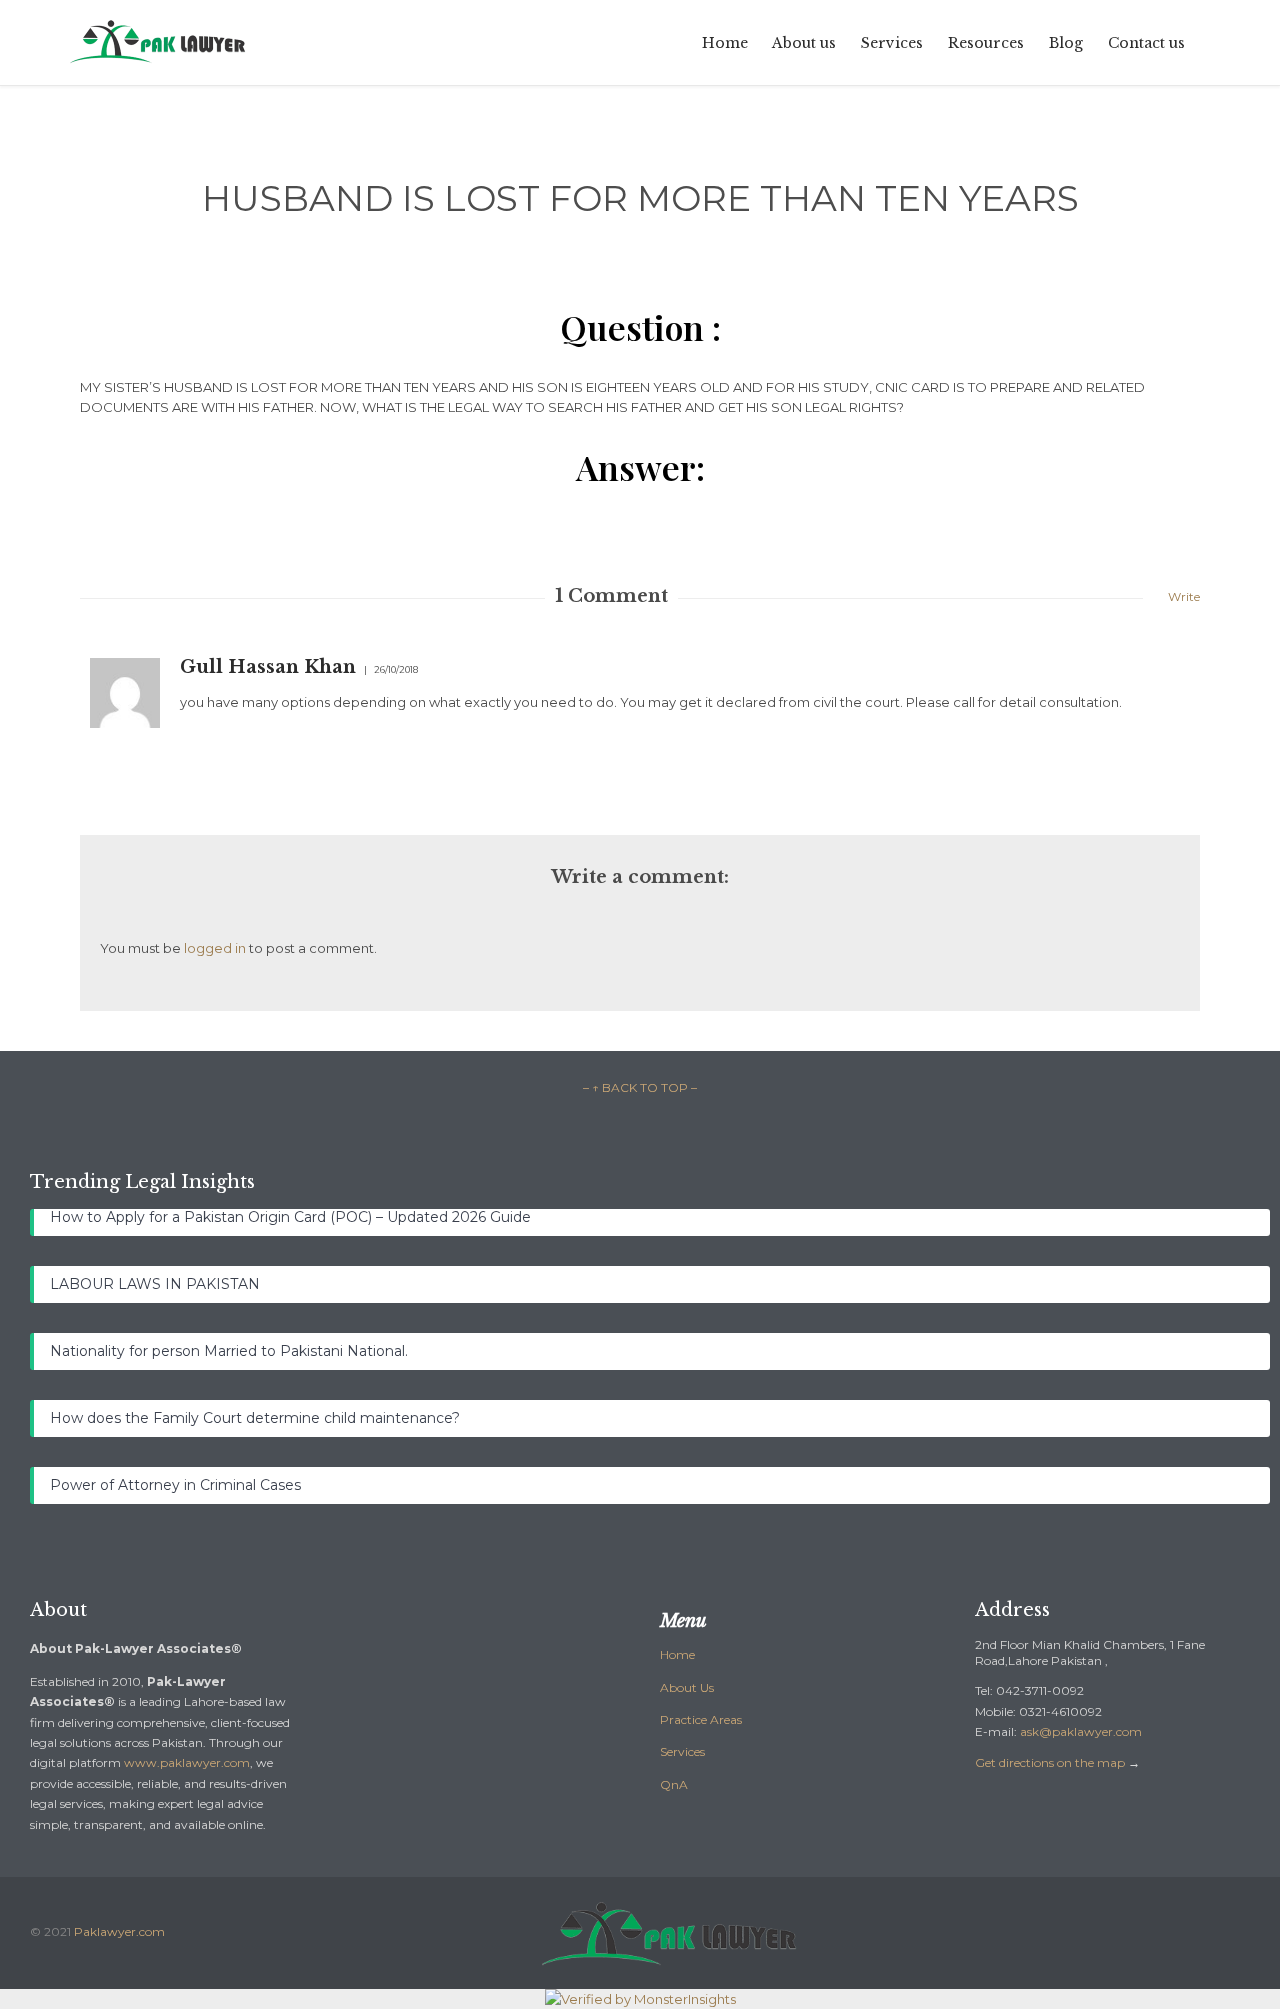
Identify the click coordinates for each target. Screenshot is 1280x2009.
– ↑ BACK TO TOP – (640, 1087)
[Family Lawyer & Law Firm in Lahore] (159, 42)
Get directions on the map (1050, 1762)
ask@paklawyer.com (1081, 1731)
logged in (215, 948)
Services (682, 1751)
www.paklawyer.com (187, 1762)
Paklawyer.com (119, 1931)
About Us (687, 1687)
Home (677, 1654)
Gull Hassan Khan (268, 667)
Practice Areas (701, 1719)
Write (1184, 596)
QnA (674, 1784)
